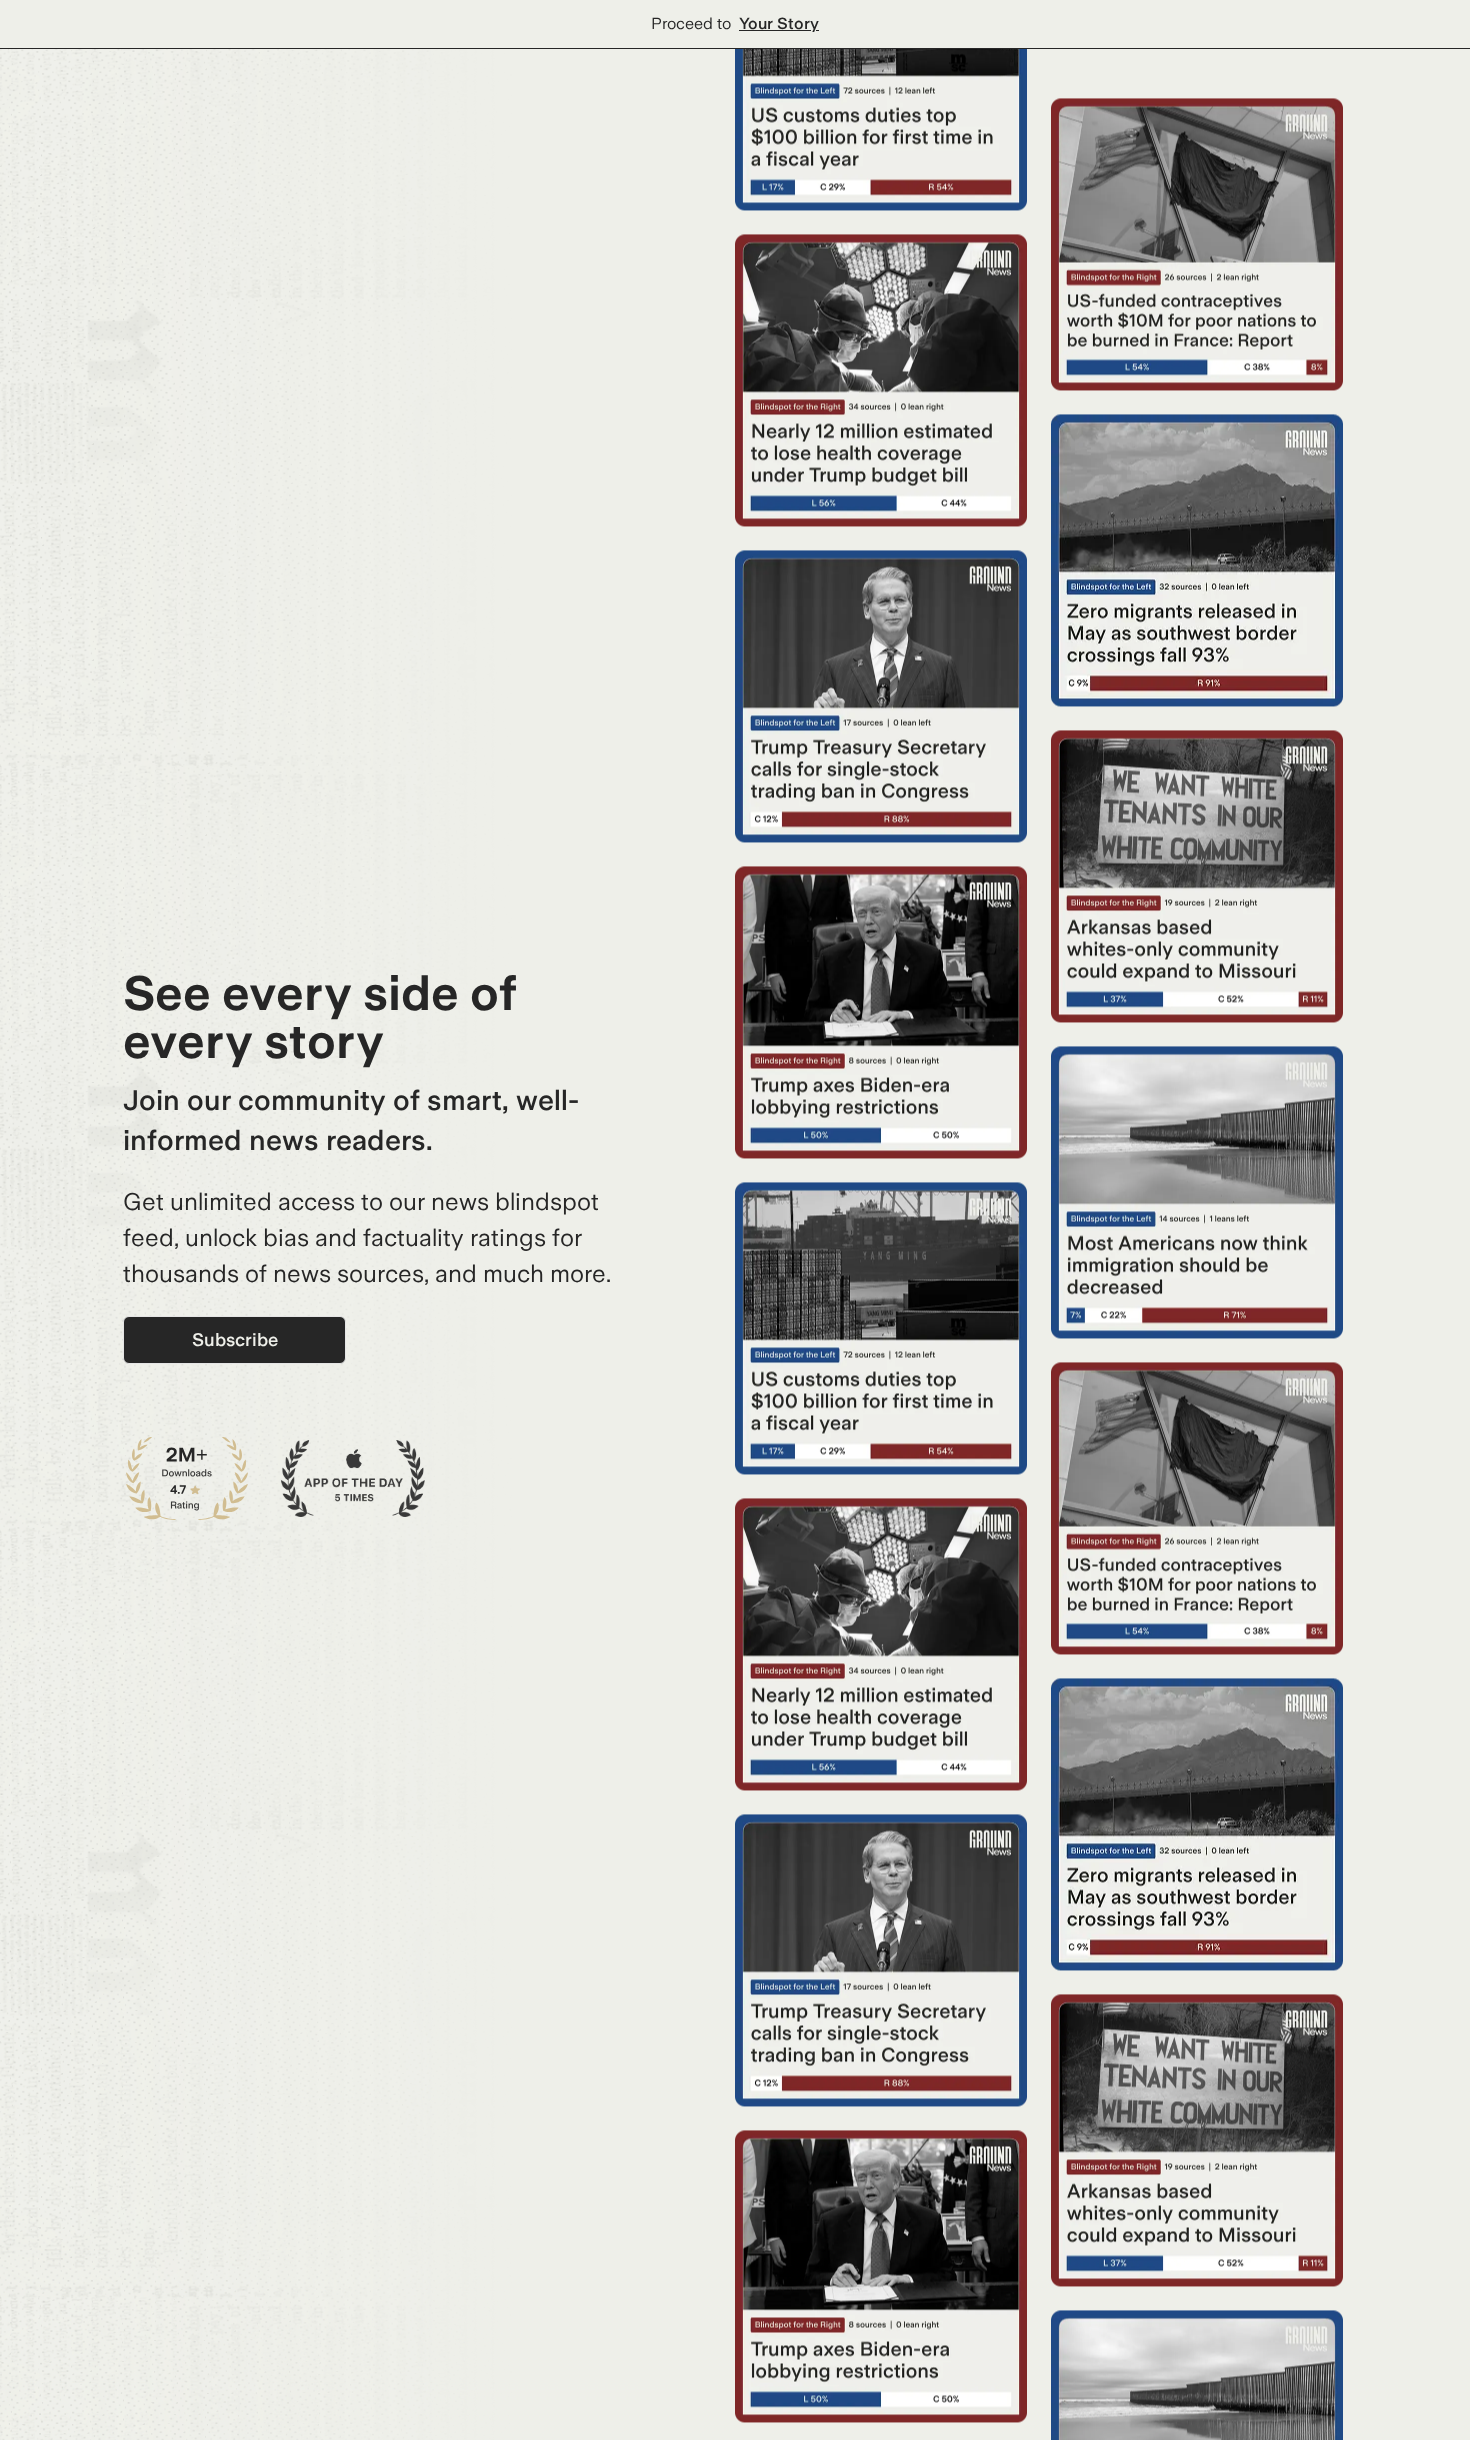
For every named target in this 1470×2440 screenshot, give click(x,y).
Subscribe (235, 1339)
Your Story (779, 23)
